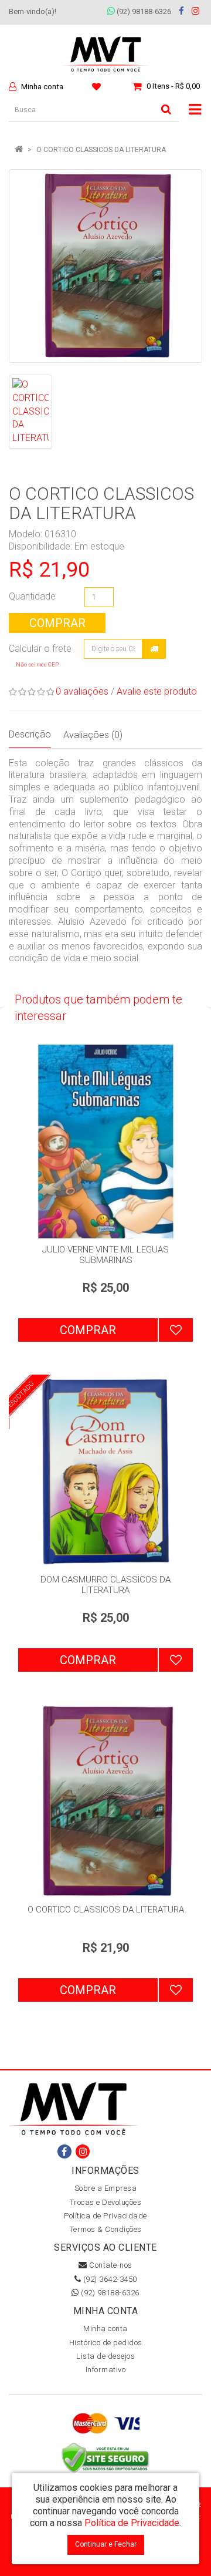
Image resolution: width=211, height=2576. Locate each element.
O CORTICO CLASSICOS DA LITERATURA (101, 150)
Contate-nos (110, 2265)
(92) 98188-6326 (143, 11)
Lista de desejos (105, 2356)
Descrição (30, 734)
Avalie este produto (157, 691)
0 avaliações (82, 691)
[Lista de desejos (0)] (98, 86)
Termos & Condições (106, 2229)
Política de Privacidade (105, 2216)
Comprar (57, 623)
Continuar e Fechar (106, 2544)
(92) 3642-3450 (109, 2279)
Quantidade (32, 596)
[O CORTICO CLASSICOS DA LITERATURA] (105, 266)
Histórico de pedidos (106, 2343)
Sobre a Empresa (106, 2188)
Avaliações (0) (93, 735)
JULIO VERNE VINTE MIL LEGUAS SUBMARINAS (105, 1255)
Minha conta (105, 2328)
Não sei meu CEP (37, 664)
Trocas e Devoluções (106, 2202)
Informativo (106, 2370)
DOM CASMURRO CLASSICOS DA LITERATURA (105, 1585)
